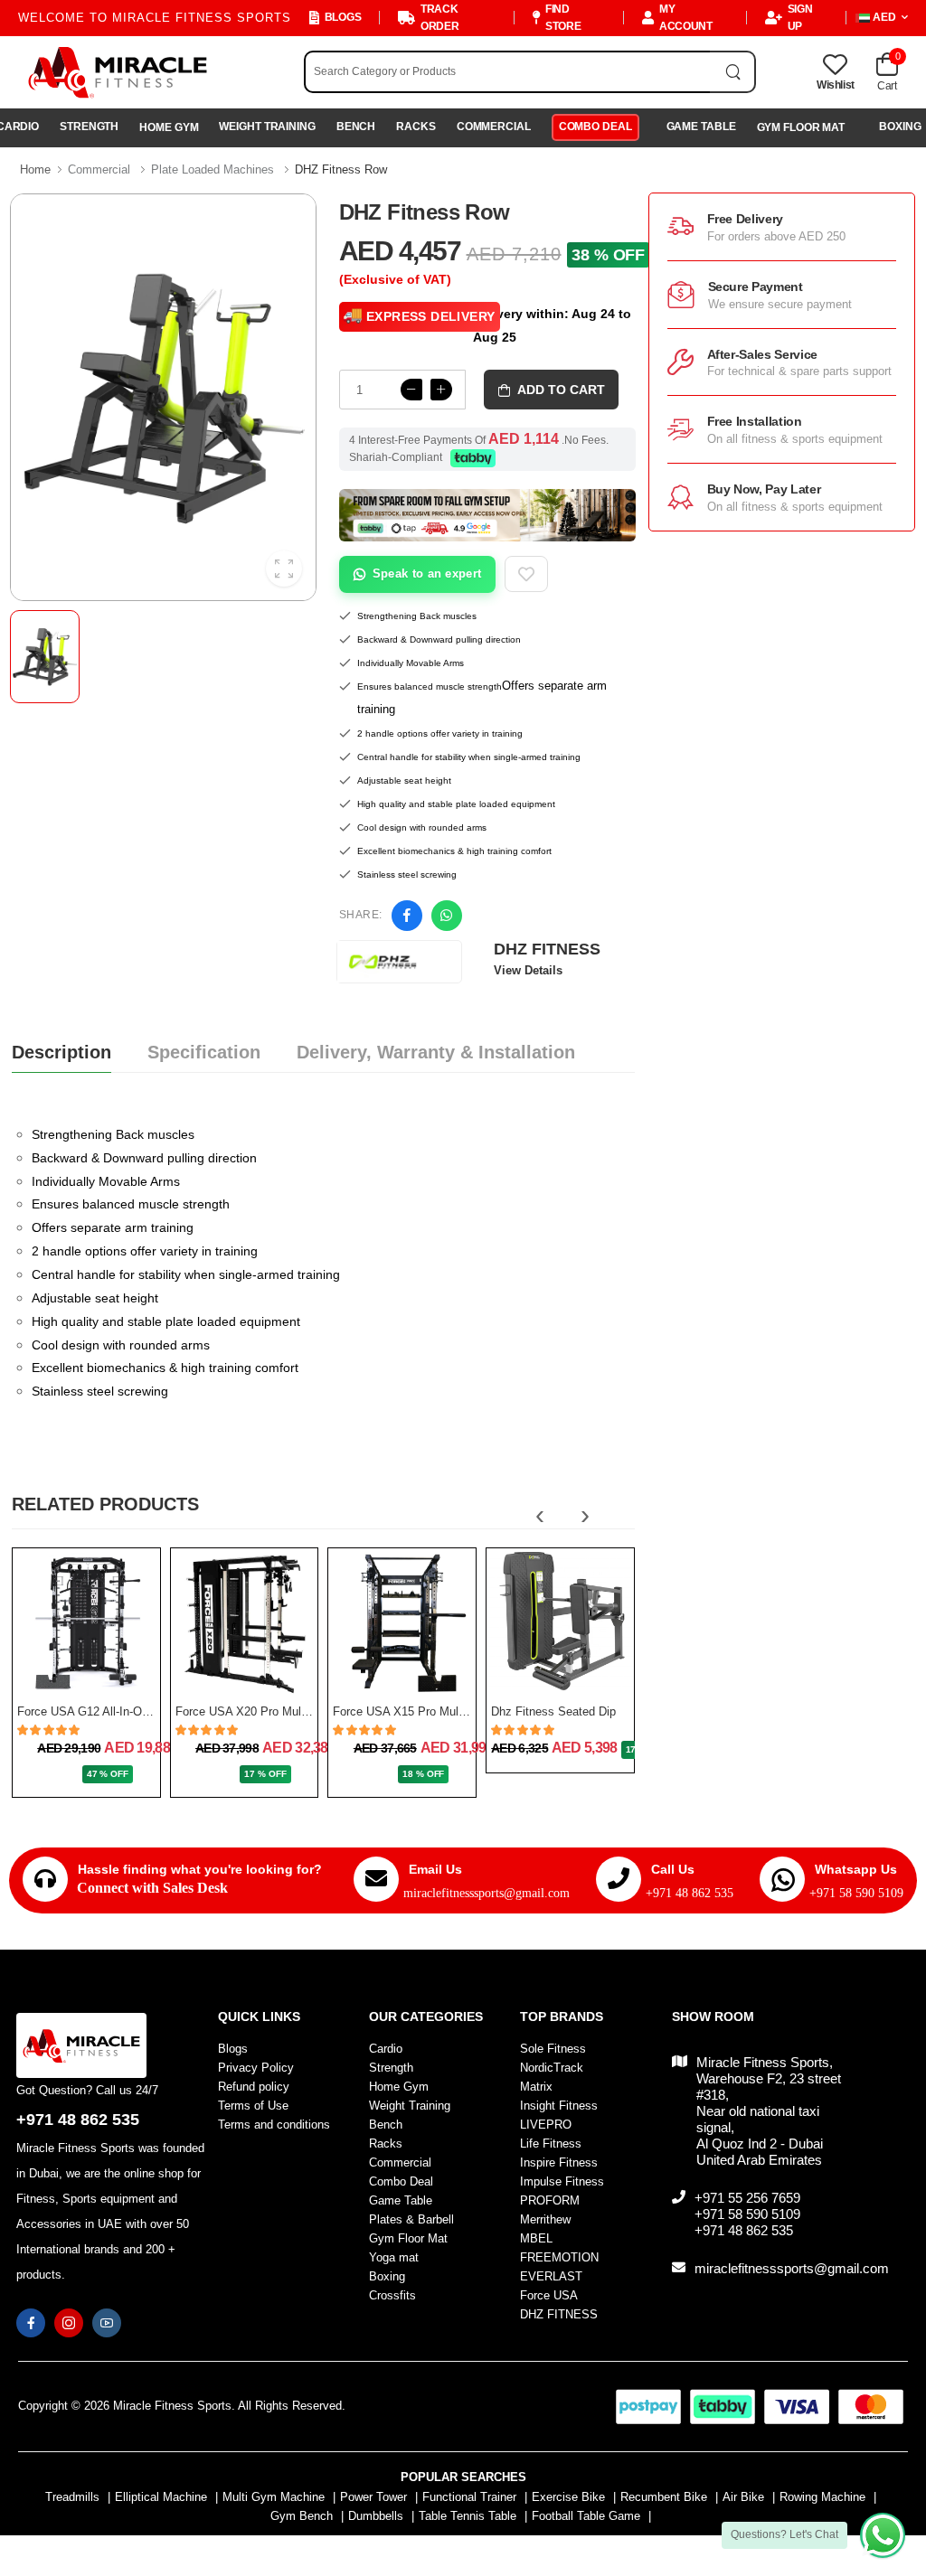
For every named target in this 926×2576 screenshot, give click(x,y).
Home (35, 169)
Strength (89, 127)
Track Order (440, 18)
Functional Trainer (469, 2497)
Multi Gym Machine (274, 2497)
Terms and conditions (274, 2125)
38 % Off (608, 255)
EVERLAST (551, 2276)
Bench (356, 127)
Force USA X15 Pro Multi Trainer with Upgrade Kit (463, 1711)
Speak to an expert (427, 573)
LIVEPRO (546, 2125)
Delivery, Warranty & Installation (436, 1052)
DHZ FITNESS (559, 2314)
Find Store (563, 18)
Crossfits (392, 2295)
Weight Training (267, 127)
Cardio (386, 2049)
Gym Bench (302, 2516)
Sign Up (800, 18)
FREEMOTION (559, 2257)
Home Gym (169, 128)
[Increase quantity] (441, 390)
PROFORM (550, 2200)
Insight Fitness (559, 2106)
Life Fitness (551, 2144)
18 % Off (423, 1774)
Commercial (494, 127)
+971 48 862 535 (690, 1893)
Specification (204, 1052)
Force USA (549, 2295)
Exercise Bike (568, 2497)
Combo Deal (595, 127)
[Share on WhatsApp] (447, 916)
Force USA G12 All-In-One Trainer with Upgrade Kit (151, 1711)
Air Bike (743, 2497)
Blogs (343, 17)
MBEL (536, 2238)
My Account (686, 18)
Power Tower (373, 2497)
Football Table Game (586, 2516)
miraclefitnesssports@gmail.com (487, 1893)
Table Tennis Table (468, 2516)
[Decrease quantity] (411, 390)
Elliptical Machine (161, 2497)
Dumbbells (376, 2516)
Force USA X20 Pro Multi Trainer (261, 1711)
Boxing (387, 2276)
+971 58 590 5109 (856, 1893)
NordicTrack (552, 2068)
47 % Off (108, 1774)
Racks (416, 127)
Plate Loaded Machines (213, 169)
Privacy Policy (256, 2068)
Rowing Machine (822, 2497)
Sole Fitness (553, 2049)
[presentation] (540, 1515)
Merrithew (545, 2219)
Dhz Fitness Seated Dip (553, 1711)
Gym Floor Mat (801, 128)
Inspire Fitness (559, 2162)
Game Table (701, 127)
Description (61, 1052)
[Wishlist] (102, 1675)
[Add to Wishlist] (526, 574)
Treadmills (72, 2497)
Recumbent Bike (664, 2497)
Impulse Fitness (562, 2181)
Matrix (536, 2087)
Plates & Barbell (411, 2219)
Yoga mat (394, 2257)
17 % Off (265, 1774)
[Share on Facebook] (407, 916)
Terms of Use (253, 2106)
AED (884, 17)
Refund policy (254, 2087)
